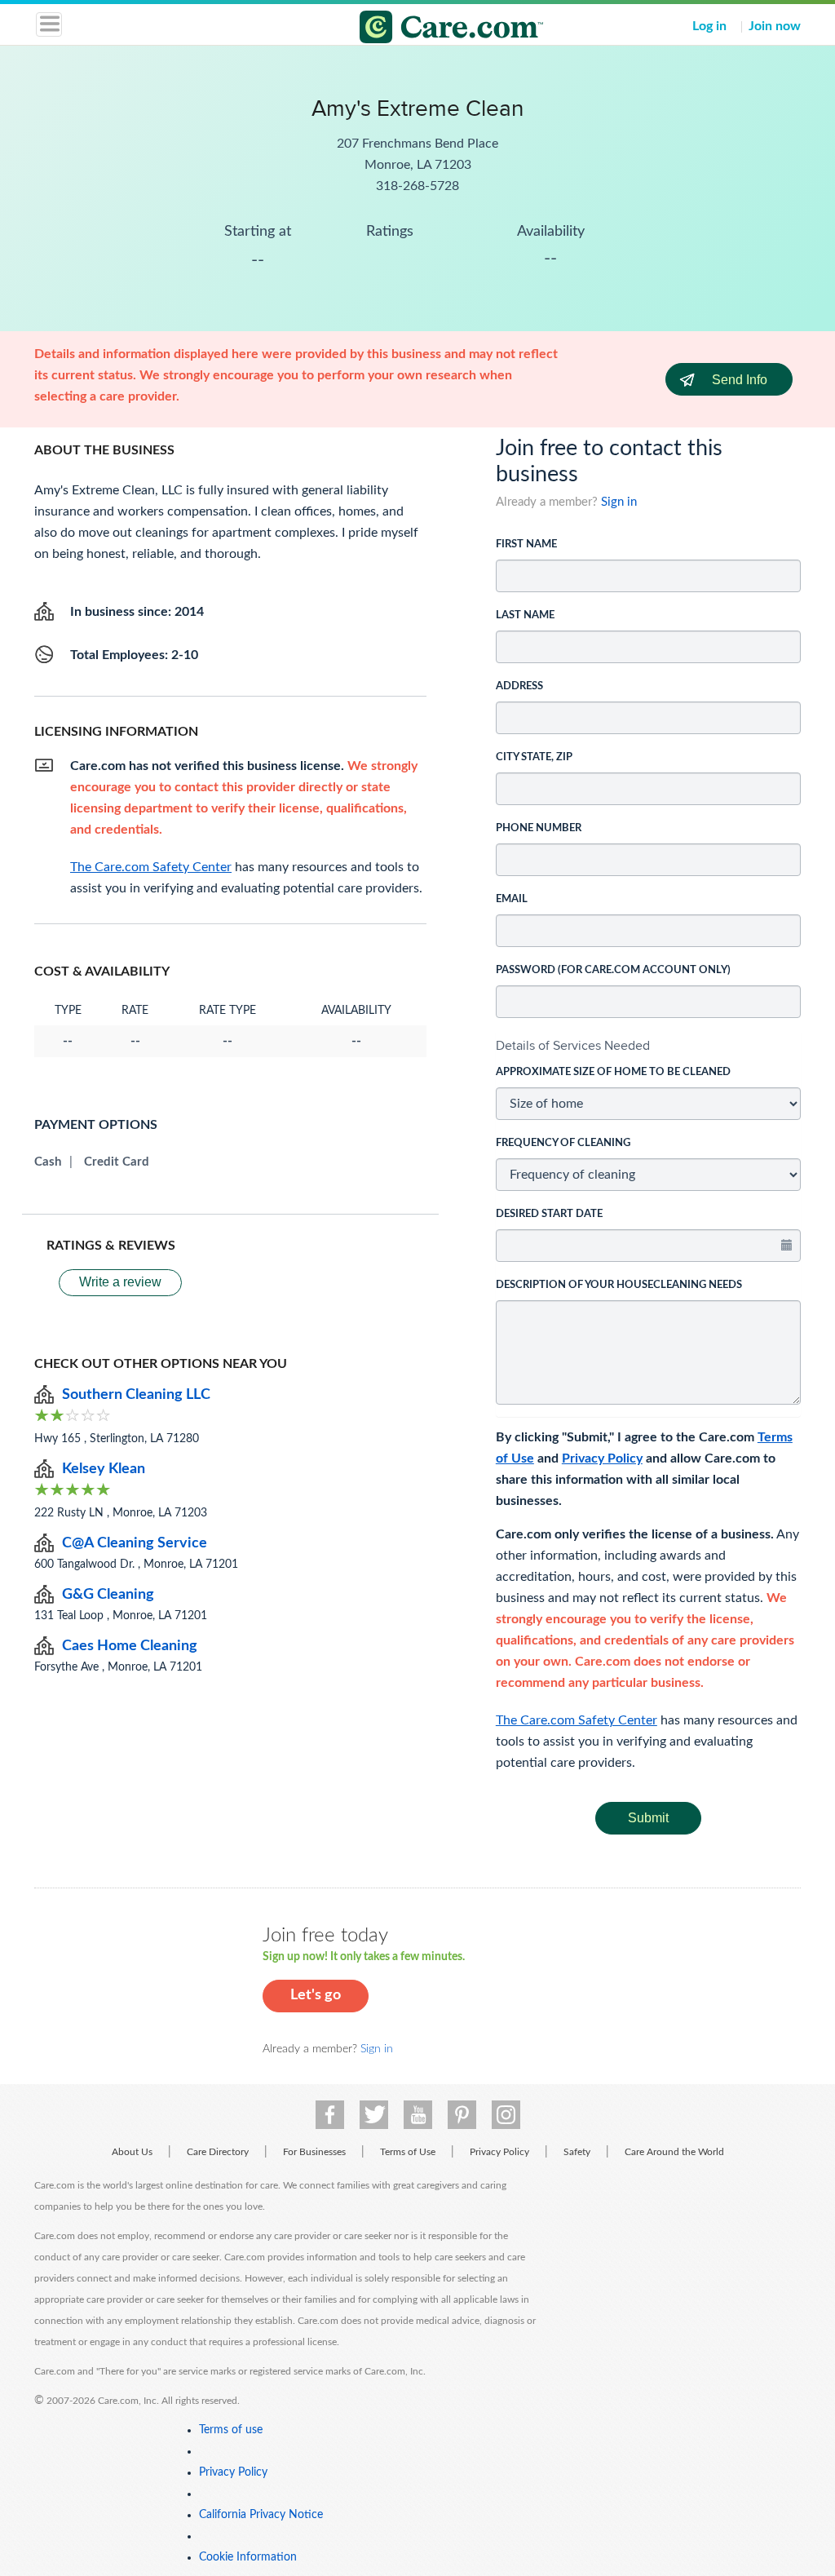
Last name (525, 615)
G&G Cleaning (108, 1595)
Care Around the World (674, 2152)
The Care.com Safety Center (577, 1720)
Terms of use (231, 2430)
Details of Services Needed (573, 1045)
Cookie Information (248, 2557)
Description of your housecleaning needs (619, 1285)
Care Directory (218, 2152)
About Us (132, 2152)
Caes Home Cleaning (130, 1646)
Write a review (120, 1282)
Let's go (316, 1995)
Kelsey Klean (104, 1469)
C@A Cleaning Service (135, 1543)
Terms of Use (408, 2152)
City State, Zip (534, 757)
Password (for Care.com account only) (613, 970)
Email (512, 899)
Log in (709, 26)
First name (526, 544)
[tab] (648, 1046)
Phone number (539, 828)
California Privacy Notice (261, 2515)
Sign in (619, 502)
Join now (775, 26)
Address (519, 686)
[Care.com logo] (428, 29)
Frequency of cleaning (563, 1143)
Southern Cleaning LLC (136, 1395)
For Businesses (314, 2152)
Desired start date (549, 1214)
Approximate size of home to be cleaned (613, 1072)
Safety (577, 2152)
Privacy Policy (602, 1458)
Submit (648, 1818)
